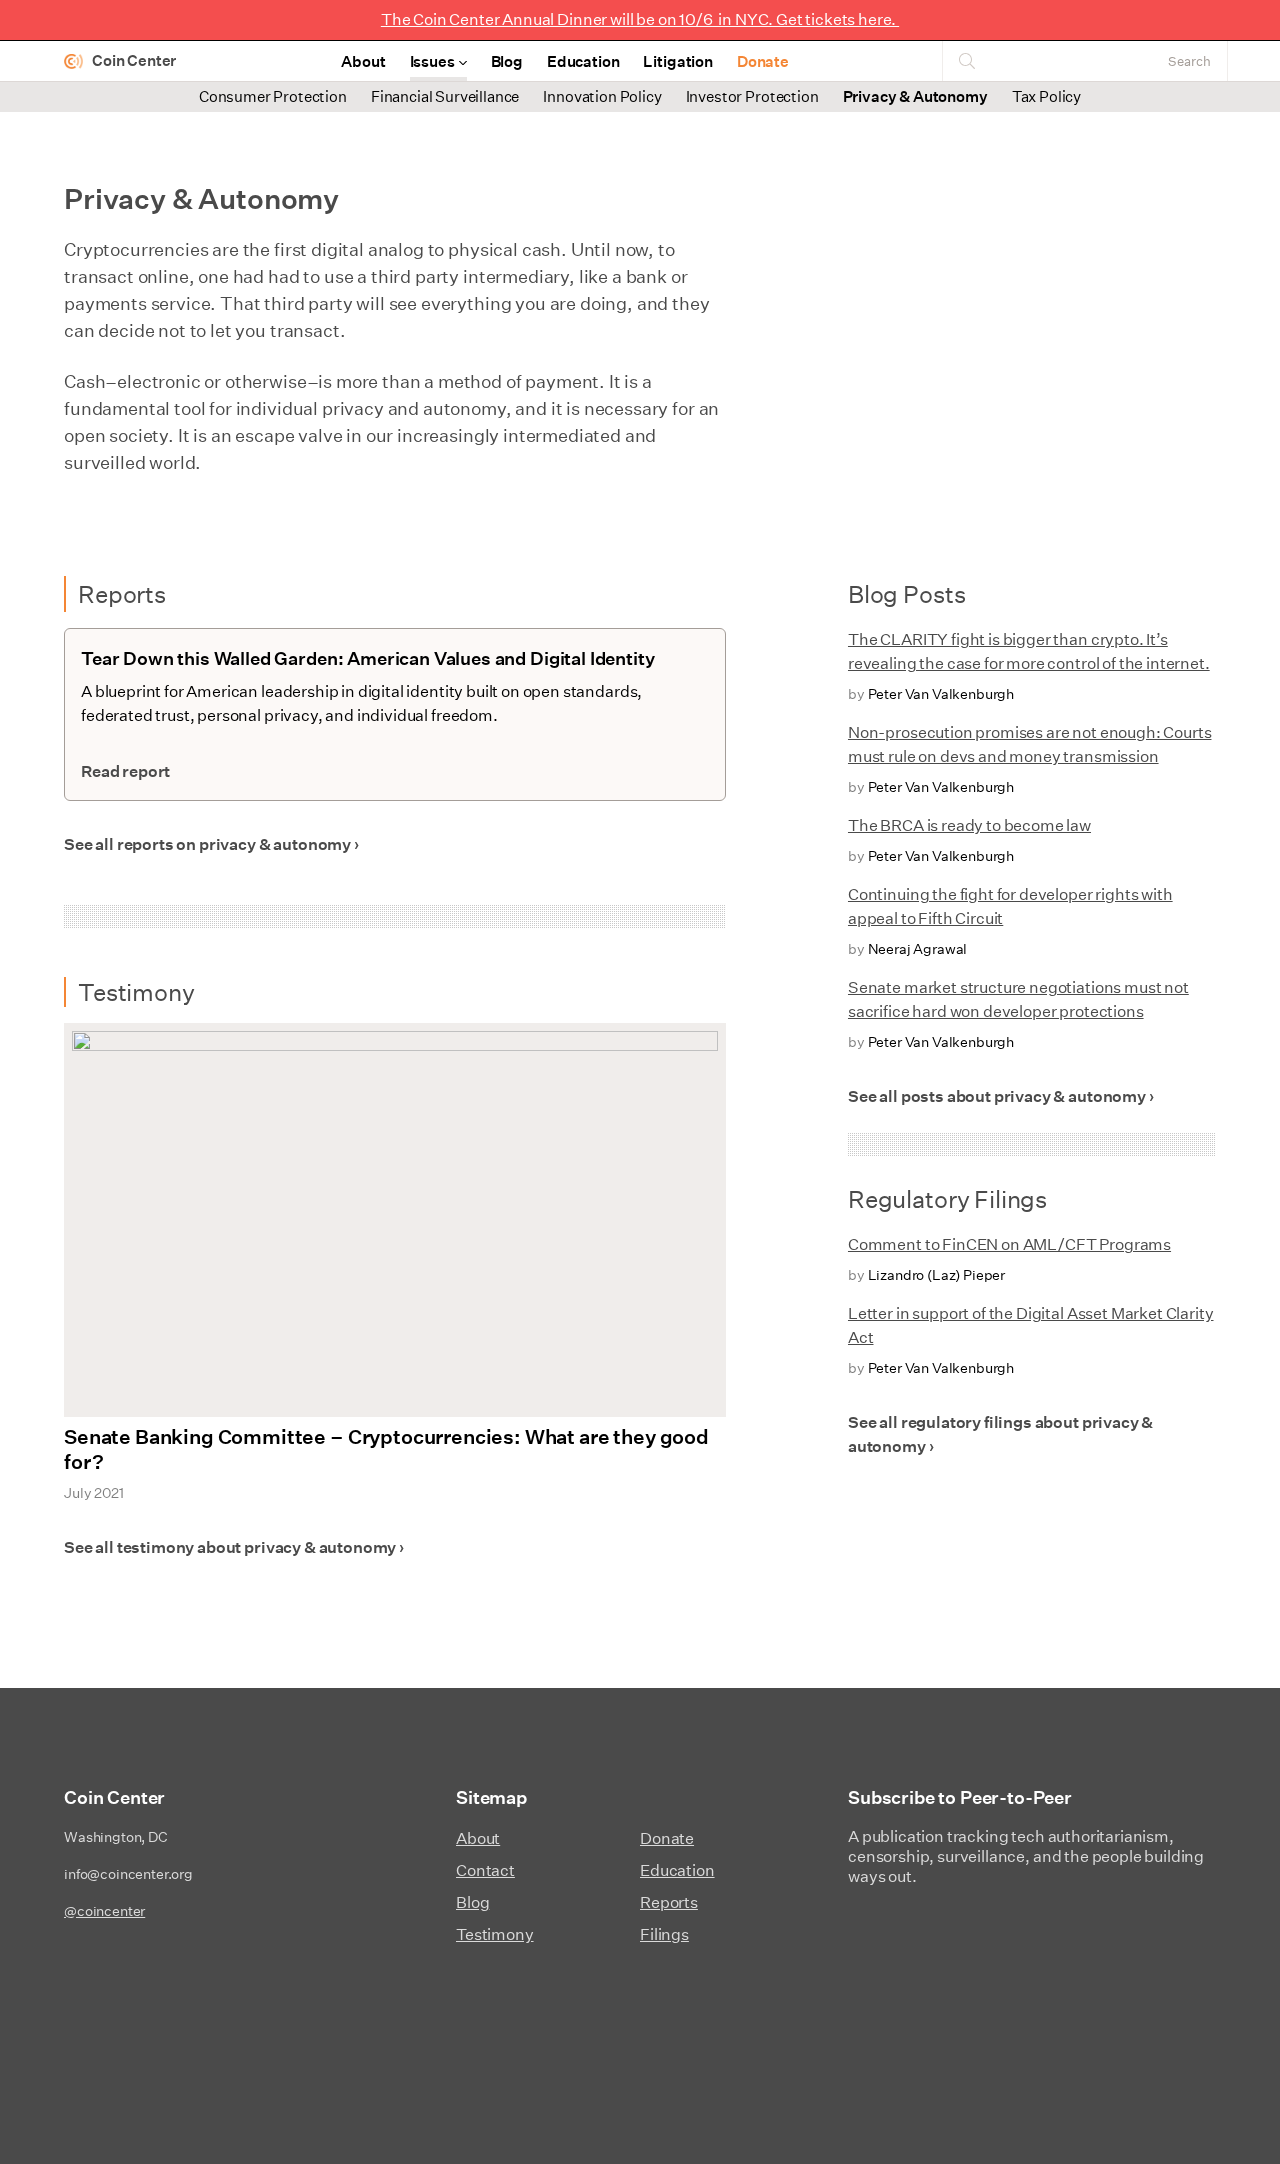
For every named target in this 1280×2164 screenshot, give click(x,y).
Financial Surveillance (445, 96)
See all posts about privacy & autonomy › (1001, 1096)
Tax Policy (1046, 96)
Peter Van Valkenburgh (941, 694)
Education (583, 61)
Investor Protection (752, 96)
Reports (669, 1902)
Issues (432, 61)
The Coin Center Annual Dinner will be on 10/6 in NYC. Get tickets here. (640, 19)
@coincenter (104, 1911)
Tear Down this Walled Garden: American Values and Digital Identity (367, 658)
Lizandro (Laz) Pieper (937, 1275)
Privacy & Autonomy (915, 96)
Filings (664, 1934)
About (363, 61)
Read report (125, 771)
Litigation (677, 61)
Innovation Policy (602, 96)
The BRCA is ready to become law (969, 825)
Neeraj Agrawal (918, 949)
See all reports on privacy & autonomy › (211, 844)
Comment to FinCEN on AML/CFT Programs (1009, 1244)
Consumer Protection (273, 96)
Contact (485, 1870)
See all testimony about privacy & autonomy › (234, 1547)
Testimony (495, 1934)
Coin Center (134, 60)
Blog (507, 61)
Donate (763, 61)
